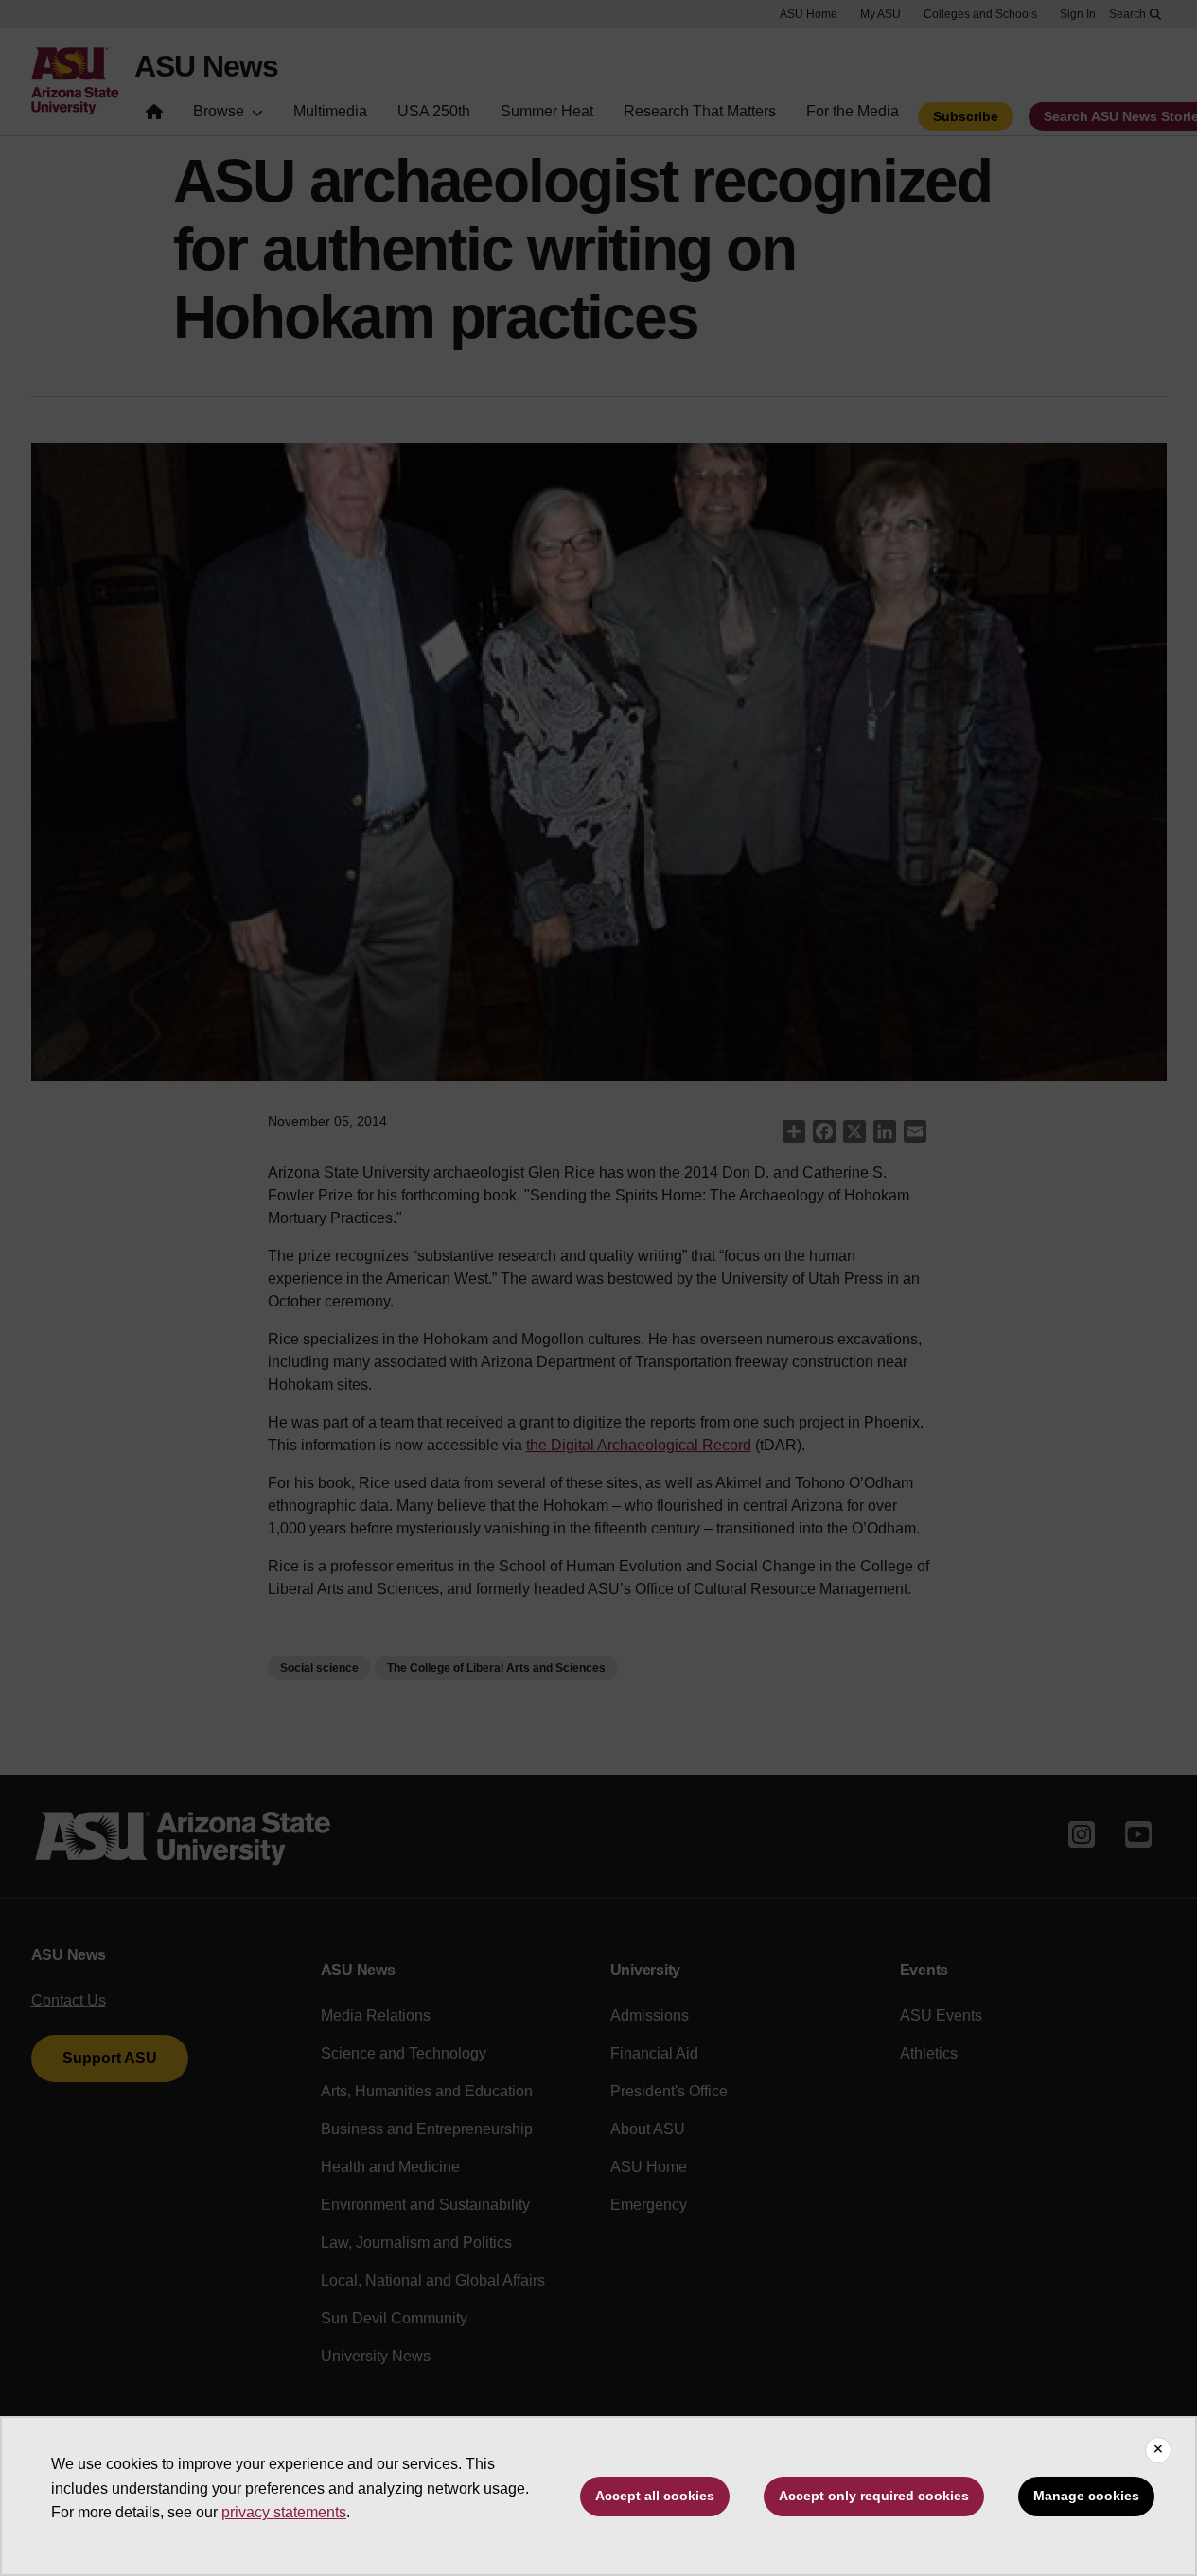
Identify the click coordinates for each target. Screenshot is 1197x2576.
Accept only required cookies (874, 2496)
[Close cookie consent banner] (1158, 2450)
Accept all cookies (655, 2496)
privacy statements (284, 2512)
